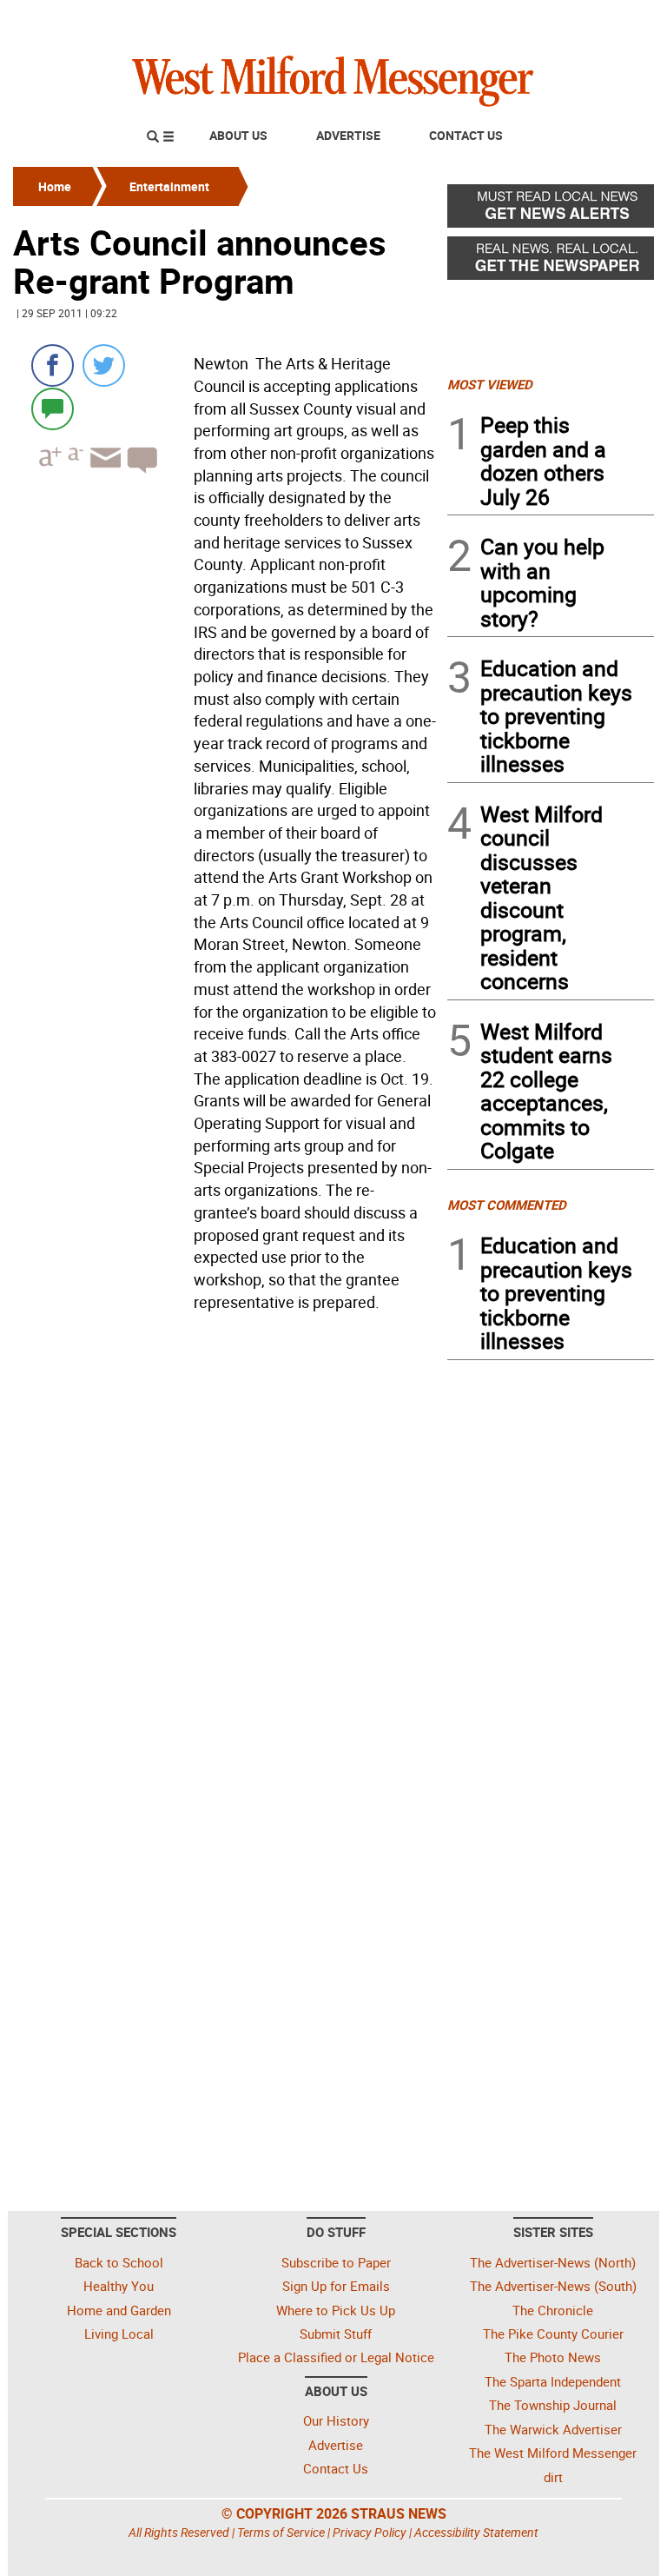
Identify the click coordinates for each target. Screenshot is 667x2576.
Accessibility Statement (476, 2532)
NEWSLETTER (514, 20)
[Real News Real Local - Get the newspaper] (551, 262)
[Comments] (53, 408)
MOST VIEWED (490, 384)
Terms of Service (281, 2532)
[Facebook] (53, 365)
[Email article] (103, 473)
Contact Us (466, 135)
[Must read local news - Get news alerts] (551, 210)
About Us (238, 135)
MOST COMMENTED (507, 1205)
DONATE (612, 20)
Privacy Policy (370, 2532)
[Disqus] (225, 1539)
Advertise (348, 135)
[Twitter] (104, 365)
